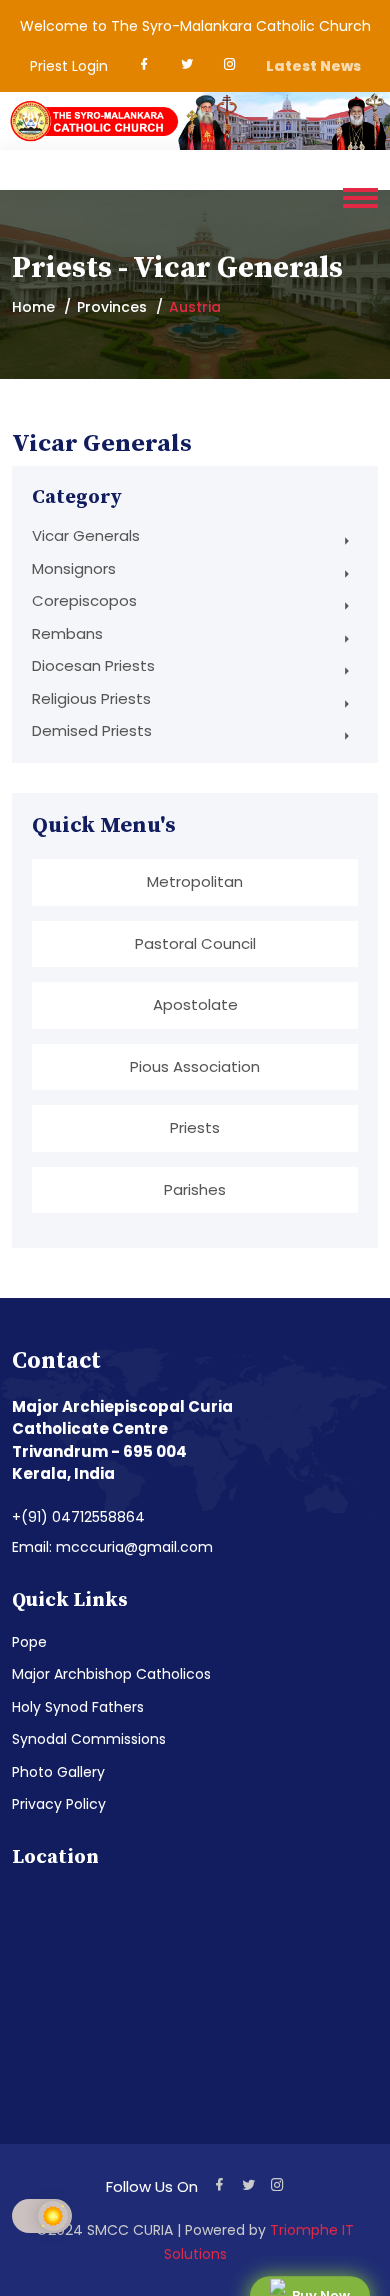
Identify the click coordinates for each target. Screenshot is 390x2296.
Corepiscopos (84, 600)
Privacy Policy (59, 1804)
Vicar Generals (86, 535)
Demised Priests (92, 730)
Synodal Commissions (89, 1739)
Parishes (195, 1189)
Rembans (67, 633)
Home (33, 307)
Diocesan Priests (93, 665)
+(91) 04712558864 (78, 1517)
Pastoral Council (195, 943)
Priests (195, 1127)
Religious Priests (91, 698)
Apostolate (195, 1004)
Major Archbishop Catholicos (111, 1674)
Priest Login (69, 66)
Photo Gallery (58, 1772)
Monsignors (74, 568)
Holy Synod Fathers (78, 1707)
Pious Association (195, 1066)
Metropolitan (195, 881)
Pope (29, 1642)
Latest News (313, 66)
